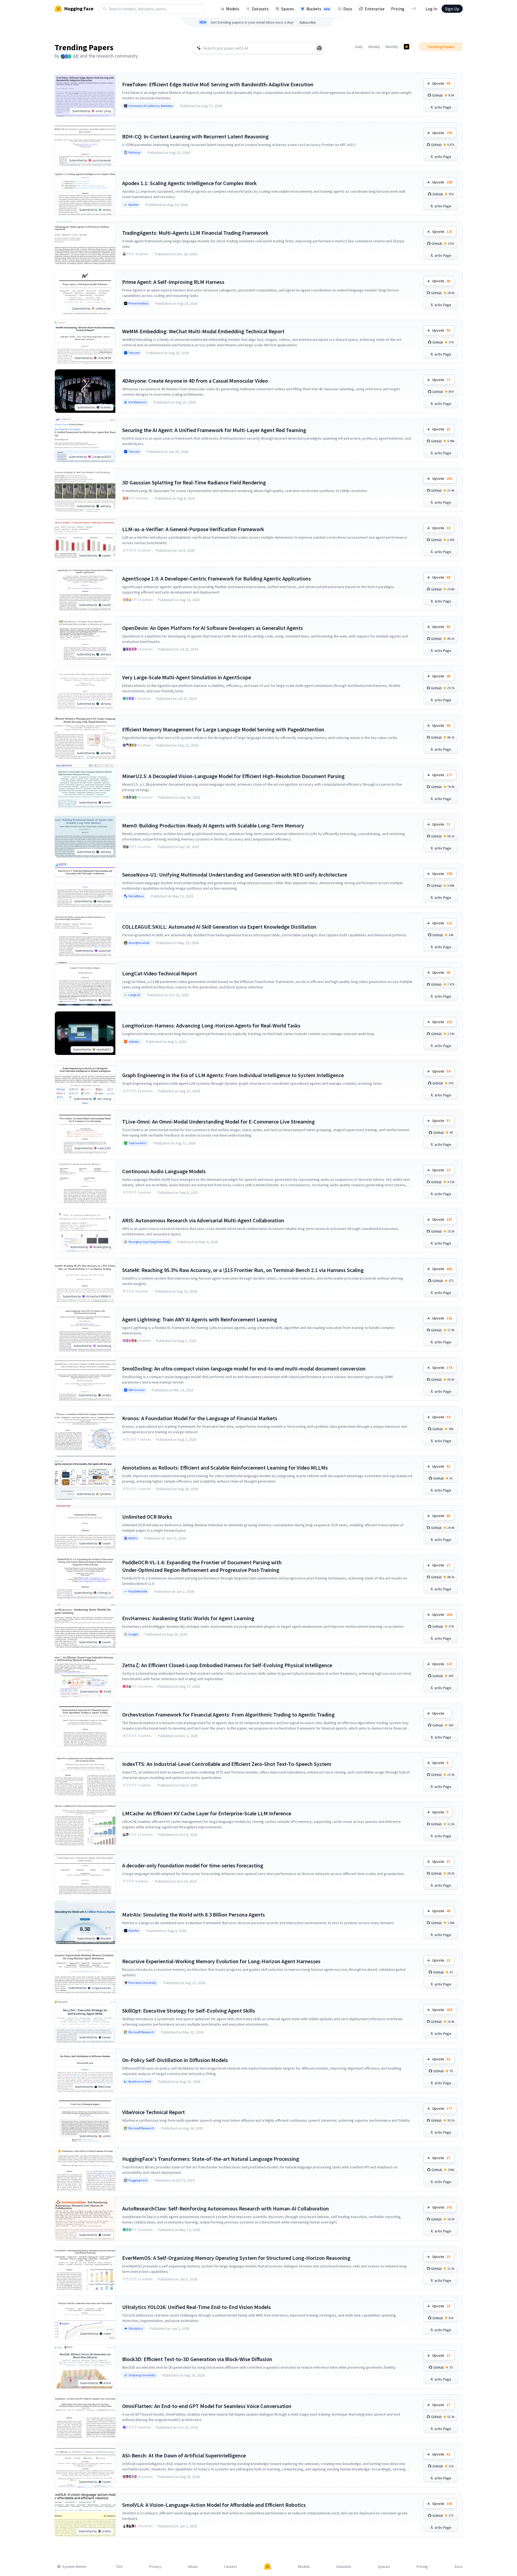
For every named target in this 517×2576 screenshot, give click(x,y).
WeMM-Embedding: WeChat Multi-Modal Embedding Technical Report (203, 331)
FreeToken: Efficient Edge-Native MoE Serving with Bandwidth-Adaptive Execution (218, 84)
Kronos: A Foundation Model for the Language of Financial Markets (200, 1418)
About (193, 2567)
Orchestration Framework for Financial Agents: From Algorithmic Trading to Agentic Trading (228, 1714)
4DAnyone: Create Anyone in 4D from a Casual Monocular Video (195, 381)
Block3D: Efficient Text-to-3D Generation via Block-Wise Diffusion (197, 2359)
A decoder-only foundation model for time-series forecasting (193, 1865)
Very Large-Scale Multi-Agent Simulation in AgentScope (187, 677)
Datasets (260, 9)
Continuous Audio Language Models (164, 1171)
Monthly (392, 47)
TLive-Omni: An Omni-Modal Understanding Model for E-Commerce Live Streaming (218, 1122)
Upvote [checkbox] (441, 83)
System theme (74, 2567)
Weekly (374, 47)
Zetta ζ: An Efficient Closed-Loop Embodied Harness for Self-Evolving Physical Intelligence (227, 1665)
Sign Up (452, 9)
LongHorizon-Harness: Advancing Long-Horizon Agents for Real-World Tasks (211, 1025)
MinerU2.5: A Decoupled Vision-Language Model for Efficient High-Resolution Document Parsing (233, 776)
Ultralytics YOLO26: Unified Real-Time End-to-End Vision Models (196, 2307)
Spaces (288, 9)
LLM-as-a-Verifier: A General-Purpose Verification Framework (193, 529)
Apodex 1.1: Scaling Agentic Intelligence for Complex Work (189, 183)
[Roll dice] (319, 48)
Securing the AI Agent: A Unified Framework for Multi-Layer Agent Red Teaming (214, 430)
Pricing (398, 9)
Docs (348, 9)
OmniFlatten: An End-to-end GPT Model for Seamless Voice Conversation (207, 2406)
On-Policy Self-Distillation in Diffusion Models (175, 2060)
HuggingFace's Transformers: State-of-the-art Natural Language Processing (211, 2159)
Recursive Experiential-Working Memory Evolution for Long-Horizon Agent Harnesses (221, 1961)
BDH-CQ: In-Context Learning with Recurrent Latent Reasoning (195, 136)
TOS (119, 2567)
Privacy (155, 2567)
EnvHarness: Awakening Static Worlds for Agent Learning (188, 1618)
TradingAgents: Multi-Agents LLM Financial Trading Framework (195, 233)
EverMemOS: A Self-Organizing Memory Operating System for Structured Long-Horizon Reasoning (236, 2258)
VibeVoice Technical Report (153, 2112)
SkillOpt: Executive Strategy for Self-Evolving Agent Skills (189, 2011)
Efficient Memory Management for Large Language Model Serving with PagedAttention (223, 729)
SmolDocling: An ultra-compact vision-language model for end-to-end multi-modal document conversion (244, 1368)
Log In (431, 9)
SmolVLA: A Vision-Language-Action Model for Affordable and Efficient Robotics (214, 2505)
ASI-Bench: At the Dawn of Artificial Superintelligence (184, 2455)
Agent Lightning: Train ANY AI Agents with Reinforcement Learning (200, 1319)
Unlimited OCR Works (147, 1517)
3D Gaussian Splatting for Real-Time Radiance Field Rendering (194, 482)
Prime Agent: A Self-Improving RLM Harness (173, 282)
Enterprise (375, 9)
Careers (231, 2567)
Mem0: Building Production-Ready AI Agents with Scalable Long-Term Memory (213, 825)
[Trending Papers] (407, 47)
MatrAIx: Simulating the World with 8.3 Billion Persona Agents (194, 1914)
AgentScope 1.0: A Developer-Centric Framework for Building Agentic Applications (217, 578)
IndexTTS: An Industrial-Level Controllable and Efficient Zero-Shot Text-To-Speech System (227, 1764)
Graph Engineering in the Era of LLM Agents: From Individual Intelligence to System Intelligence (233, 1075)
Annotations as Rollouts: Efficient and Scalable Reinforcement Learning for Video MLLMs (225, 1468)
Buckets (318, 9)
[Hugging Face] (268, 2567)
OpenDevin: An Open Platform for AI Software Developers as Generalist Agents (212, 628)
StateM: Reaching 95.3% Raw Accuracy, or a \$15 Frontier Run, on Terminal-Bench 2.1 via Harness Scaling (243, 1270)
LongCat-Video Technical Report (160, 973)
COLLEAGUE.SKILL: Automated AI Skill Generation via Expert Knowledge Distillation (219, 927)
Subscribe (308, 22)
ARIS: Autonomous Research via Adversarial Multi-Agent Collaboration (203, 1220)
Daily (359, 47)
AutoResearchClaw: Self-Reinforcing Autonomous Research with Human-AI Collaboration (226, 2208)
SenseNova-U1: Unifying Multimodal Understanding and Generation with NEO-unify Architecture (235, 875)
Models (233, 9)
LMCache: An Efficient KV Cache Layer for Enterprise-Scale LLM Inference (207, 1813)
